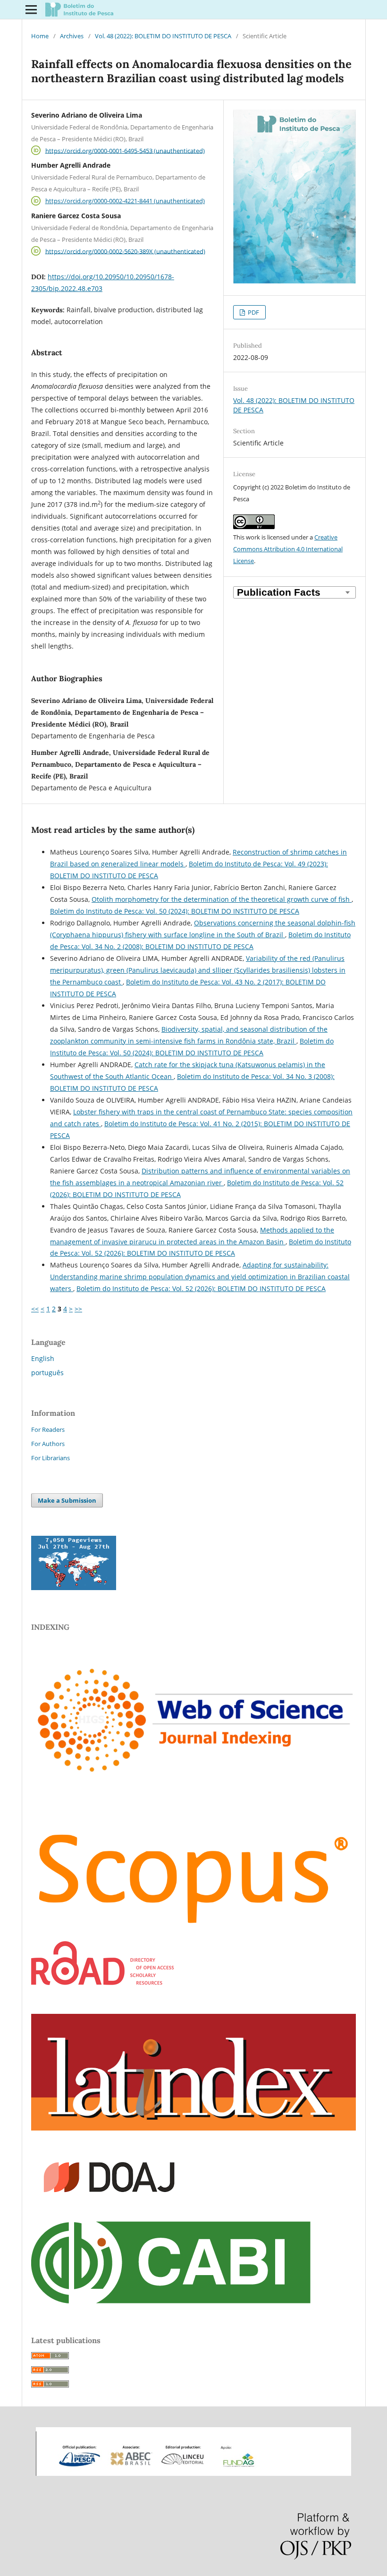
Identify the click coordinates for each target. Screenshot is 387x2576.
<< (35, 1309)
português (47, 1373)
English (43, 1358)
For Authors (48, 1444)
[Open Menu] (31, 9)
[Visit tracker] (74, 1588)
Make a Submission (67, 1500)
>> (78, 1309)
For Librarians (50, 1458)
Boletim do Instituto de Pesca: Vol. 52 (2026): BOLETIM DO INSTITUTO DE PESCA (201, 1288)
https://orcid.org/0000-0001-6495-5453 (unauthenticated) (125, 150)
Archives (72, 36)
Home (40, 36)
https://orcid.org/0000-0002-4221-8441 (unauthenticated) (125, 201)
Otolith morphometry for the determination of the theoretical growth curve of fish (222, 899)
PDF (253, 312)
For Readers (48, 1429)
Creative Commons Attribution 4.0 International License (288, 549)
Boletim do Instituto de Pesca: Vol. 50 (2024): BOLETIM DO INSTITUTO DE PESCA (175, 911)
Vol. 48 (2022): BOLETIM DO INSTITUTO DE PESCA (163, 36)
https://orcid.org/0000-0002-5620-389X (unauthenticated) (125, 251)
